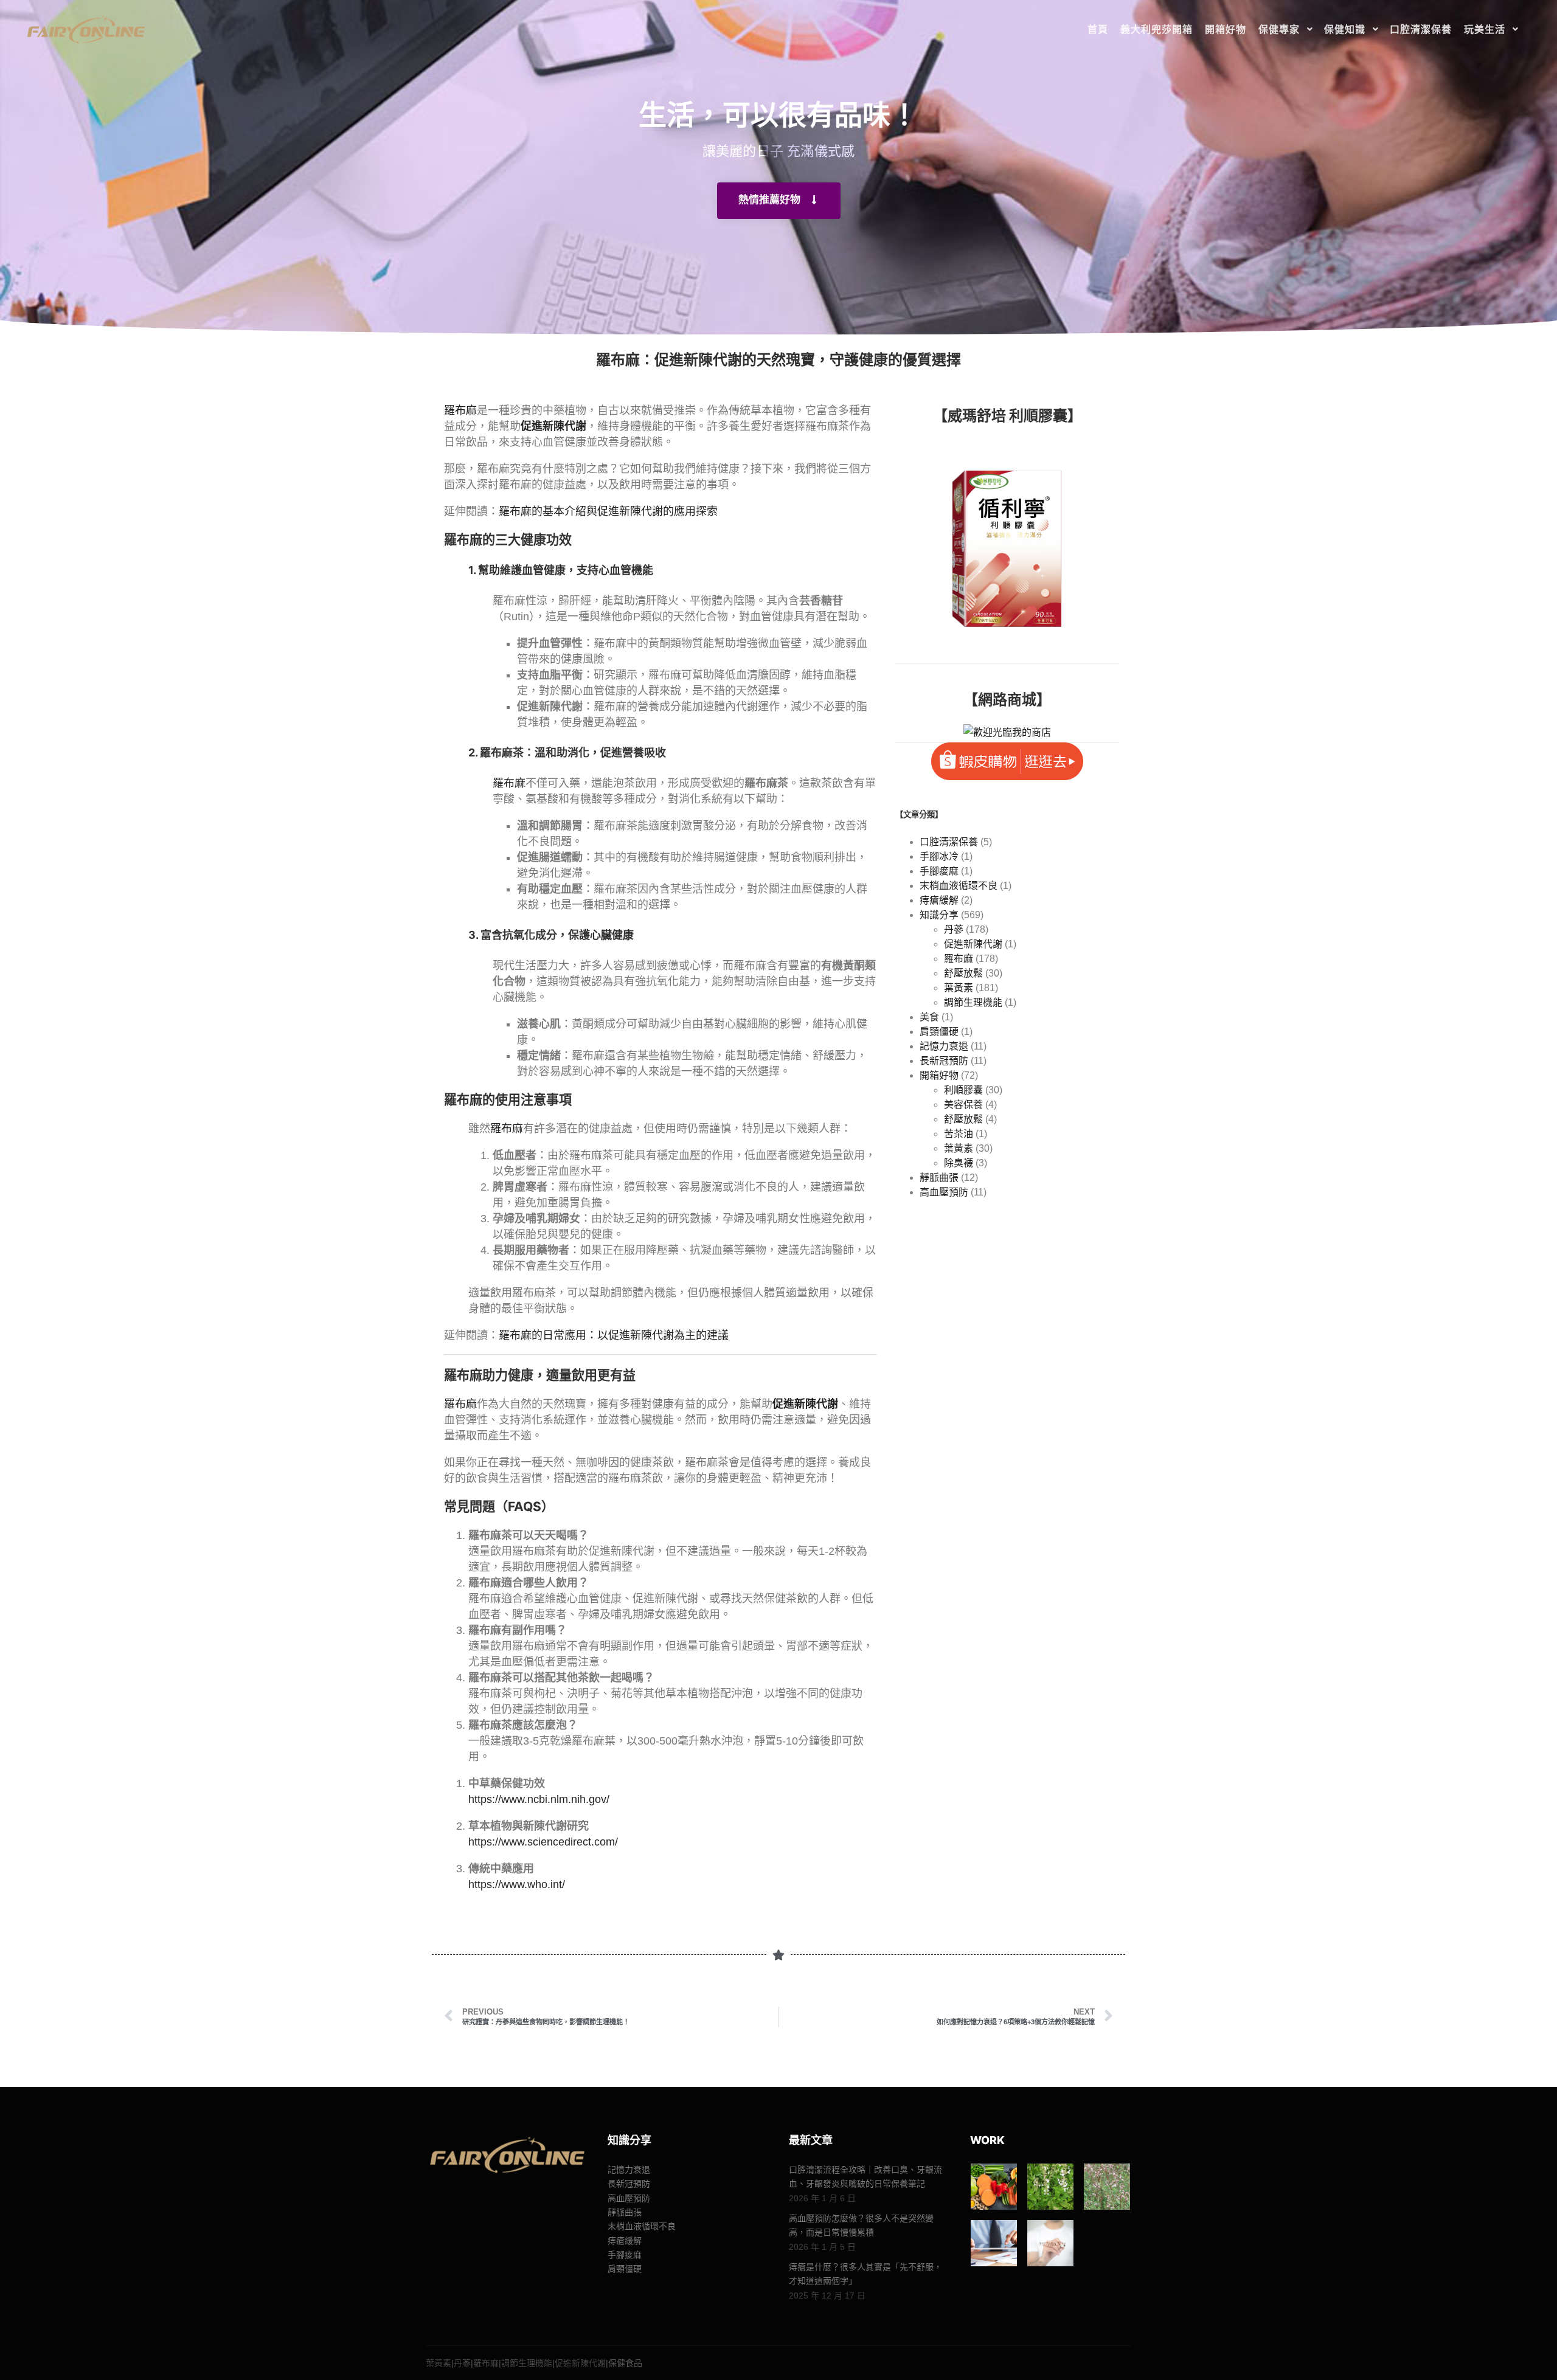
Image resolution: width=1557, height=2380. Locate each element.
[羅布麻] (1107, 2187)
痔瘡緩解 (939, 900)
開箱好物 (939, 1075)
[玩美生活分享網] (85, 29)
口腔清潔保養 (949, 842)
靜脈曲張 (939, 1178)
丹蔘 (954, 929)
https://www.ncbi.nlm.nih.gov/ (539, 1799)
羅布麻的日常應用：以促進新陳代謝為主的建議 (614, 1335)
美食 (929, 1017)
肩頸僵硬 (939, 1032)
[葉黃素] (994, 2187)
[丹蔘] (1050, 2187)
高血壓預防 (944, 1192)
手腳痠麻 (939, 871)
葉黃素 (959, 988)
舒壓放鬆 (963, 973)
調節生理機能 (973, 1002)
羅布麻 (460, 410)
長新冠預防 (944, 1061)
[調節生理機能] (994, 2243)
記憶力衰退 (944, 1046)
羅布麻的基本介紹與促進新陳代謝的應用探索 (608, 511)
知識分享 (939, 915)
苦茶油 (959, 1134)
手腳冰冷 (939, 856)
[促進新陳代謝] (1050, 2243)
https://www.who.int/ (517, 1884)
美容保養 (963, 1105)
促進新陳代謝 (973, 944)
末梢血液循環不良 (959, 886)
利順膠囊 (963, 1090)
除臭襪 (959, 1163)
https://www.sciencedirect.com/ (543, 1842)
